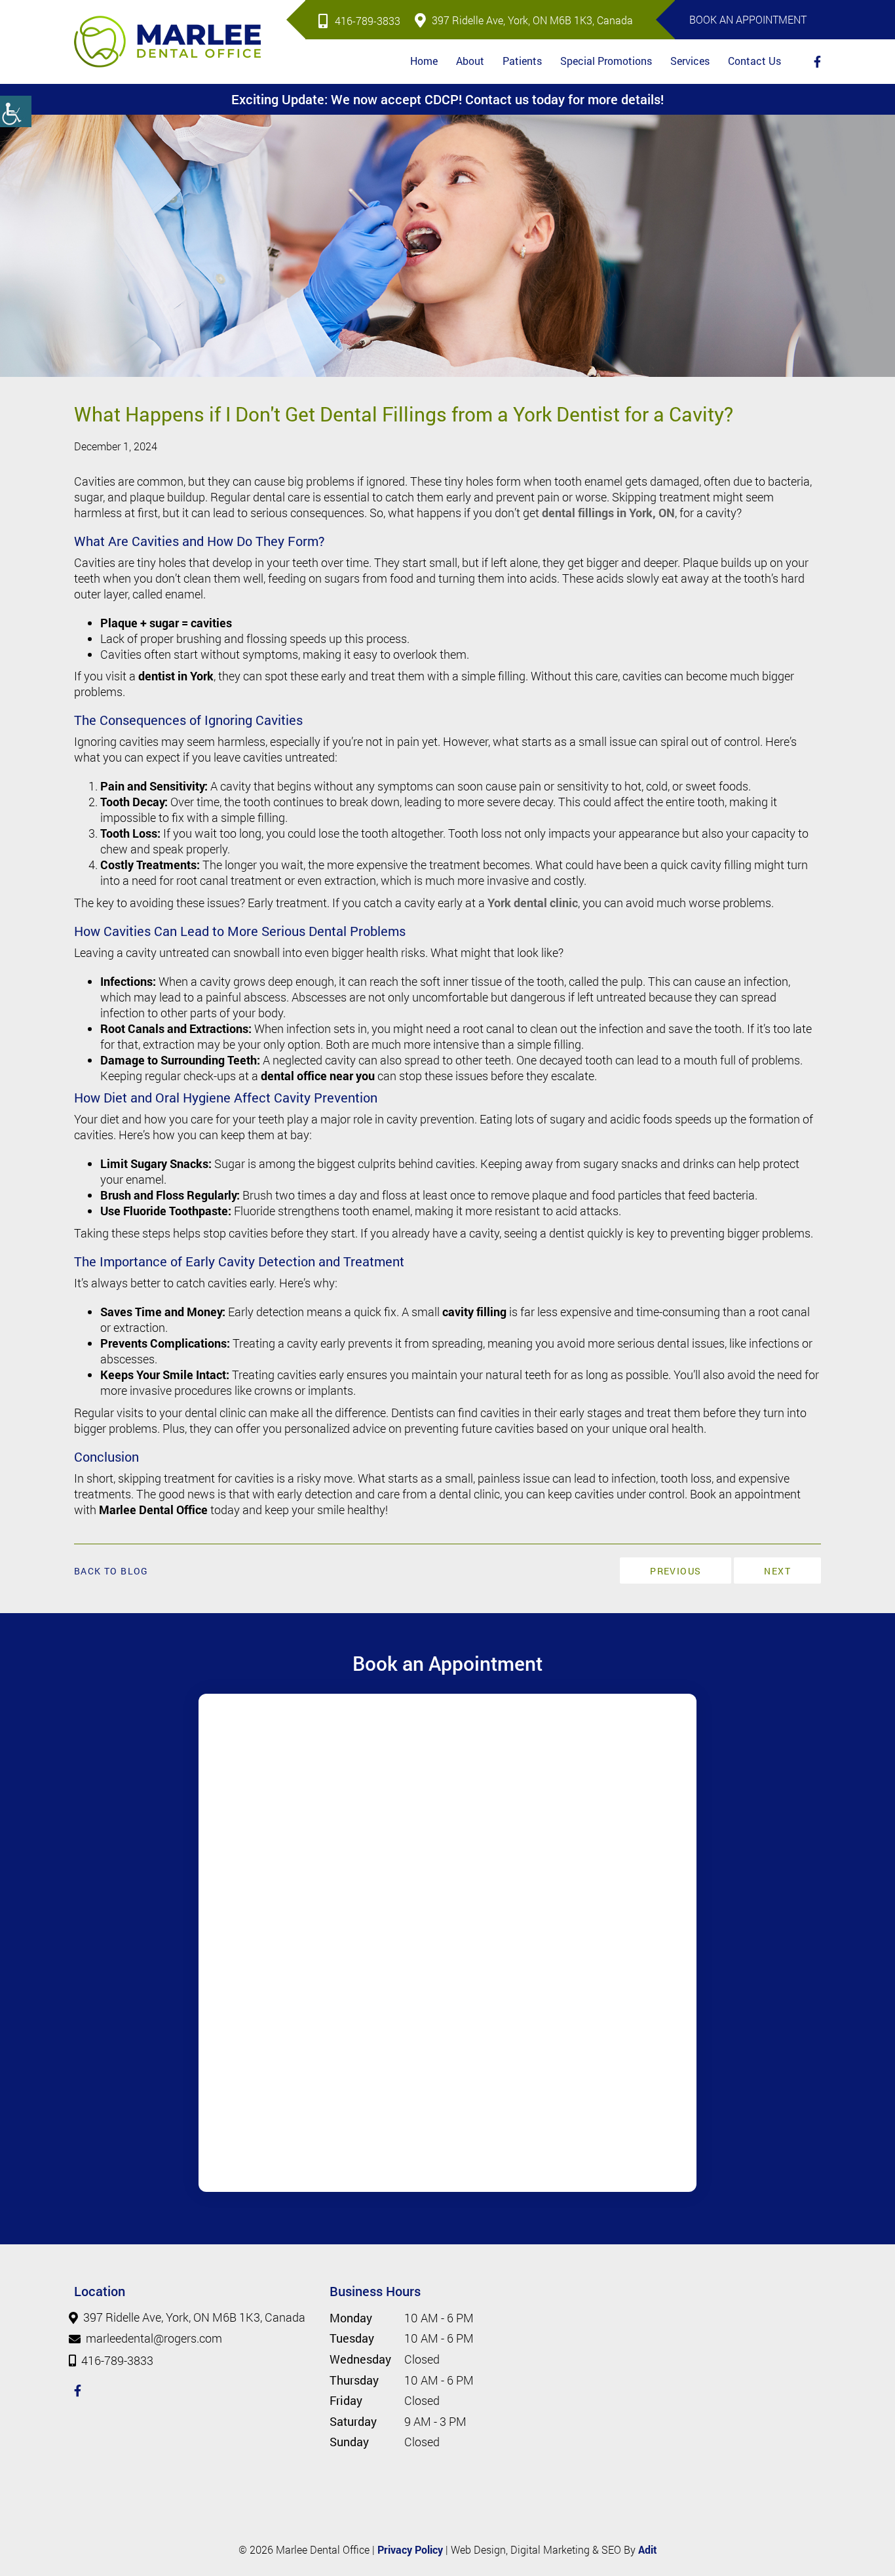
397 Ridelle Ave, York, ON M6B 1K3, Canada (532, 20)
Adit (648, 2549)
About (470, 61)
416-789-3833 (368, 21)
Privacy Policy (410, 2549)
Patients (522, 61)
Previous (676, 1571)
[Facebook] (817, 62)
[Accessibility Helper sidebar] (16, 111)
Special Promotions (606, 61)
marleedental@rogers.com (154, 2339)
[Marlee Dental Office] (167, 42)
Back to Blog (111, 1571)
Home (424, 61)
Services (690, 61)
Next (777, 1571)
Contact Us (754, 61)
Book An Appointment (748, 19)
